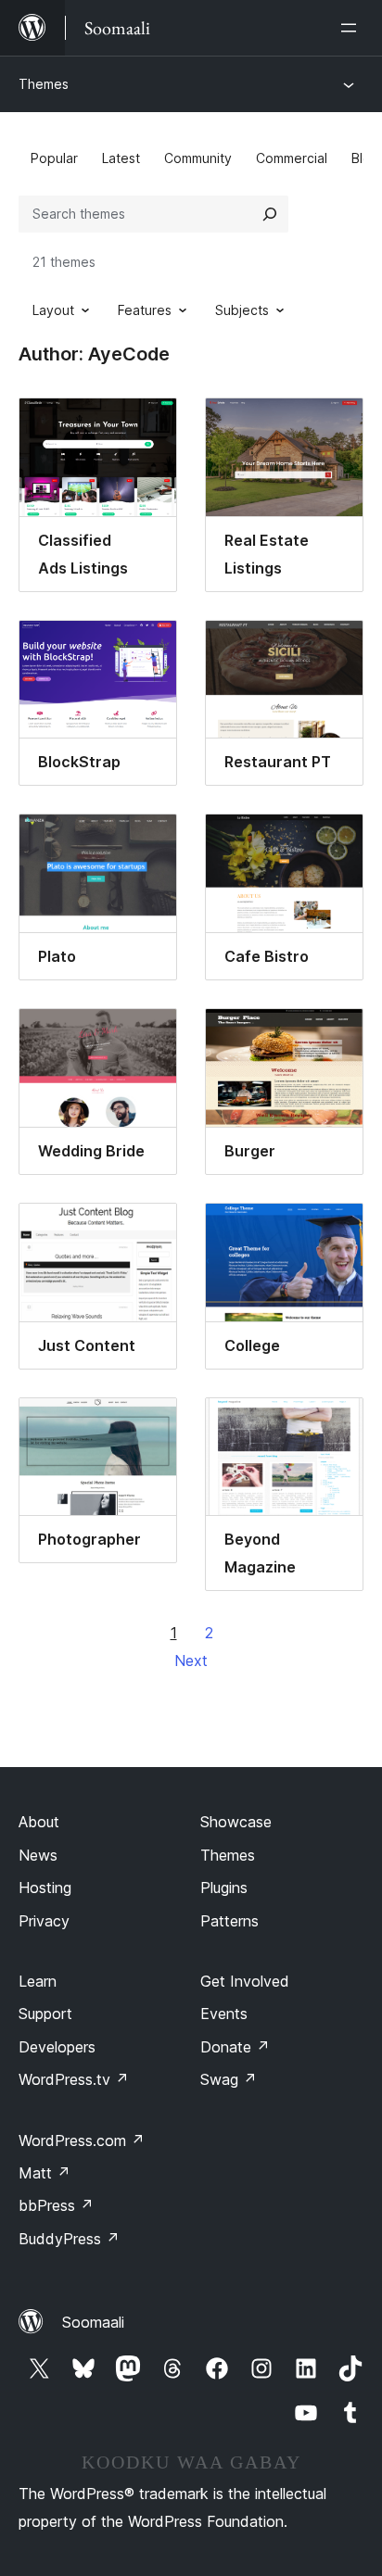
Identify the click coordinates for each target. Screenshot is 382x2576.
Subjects (242, 310)
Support (45, 2014)
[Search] (270, 214)
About (39, 1822)
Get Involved (245, 1981)
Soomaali (93, 2322)
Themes (44, 84)
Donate (235, 2047)
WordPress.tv (74, 2079)
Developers (57, 2047)
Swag (229, 2079)
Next (191, 1661)
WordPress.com (82, 2140)
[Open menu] (352, 28)
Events (224, 2014)
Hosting (45, 1888)
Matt (45, 2173)
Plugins (224, 1888)
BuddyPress (69, 2239)
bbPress (56, 2205)
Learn (38, 1981)
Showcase (236, 1822)
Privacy (44, 1921)
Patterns (229, 1921)
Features (145, 310)
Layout (53, 310)
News (38, 1855)
